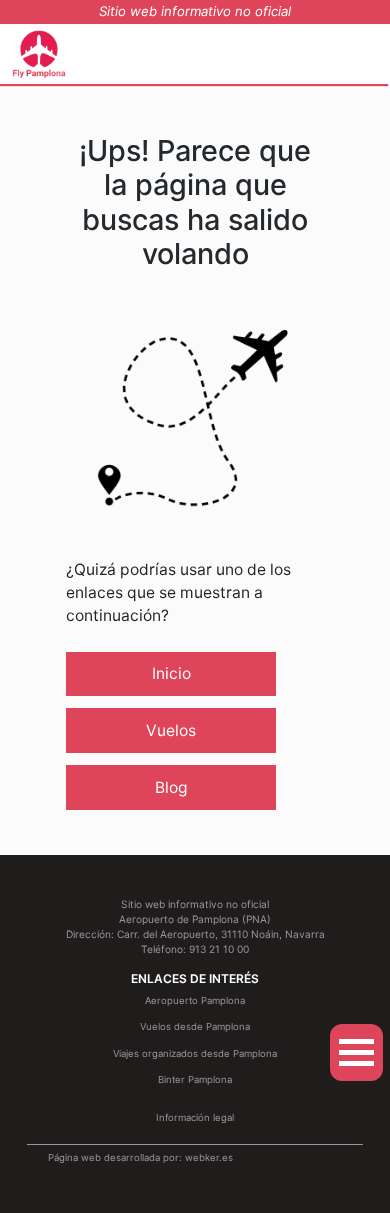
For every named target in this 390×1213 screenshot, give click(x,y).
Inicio (171, 673)
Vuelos (171, 730)
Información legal (195, 1117)
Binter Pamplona (195, 1079)
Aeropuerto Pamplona (195, 1000)
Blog (171, 787)
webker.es (209, 1157)
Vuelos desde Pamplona (195, 1026)
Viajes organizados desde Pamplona (195, 1053)
